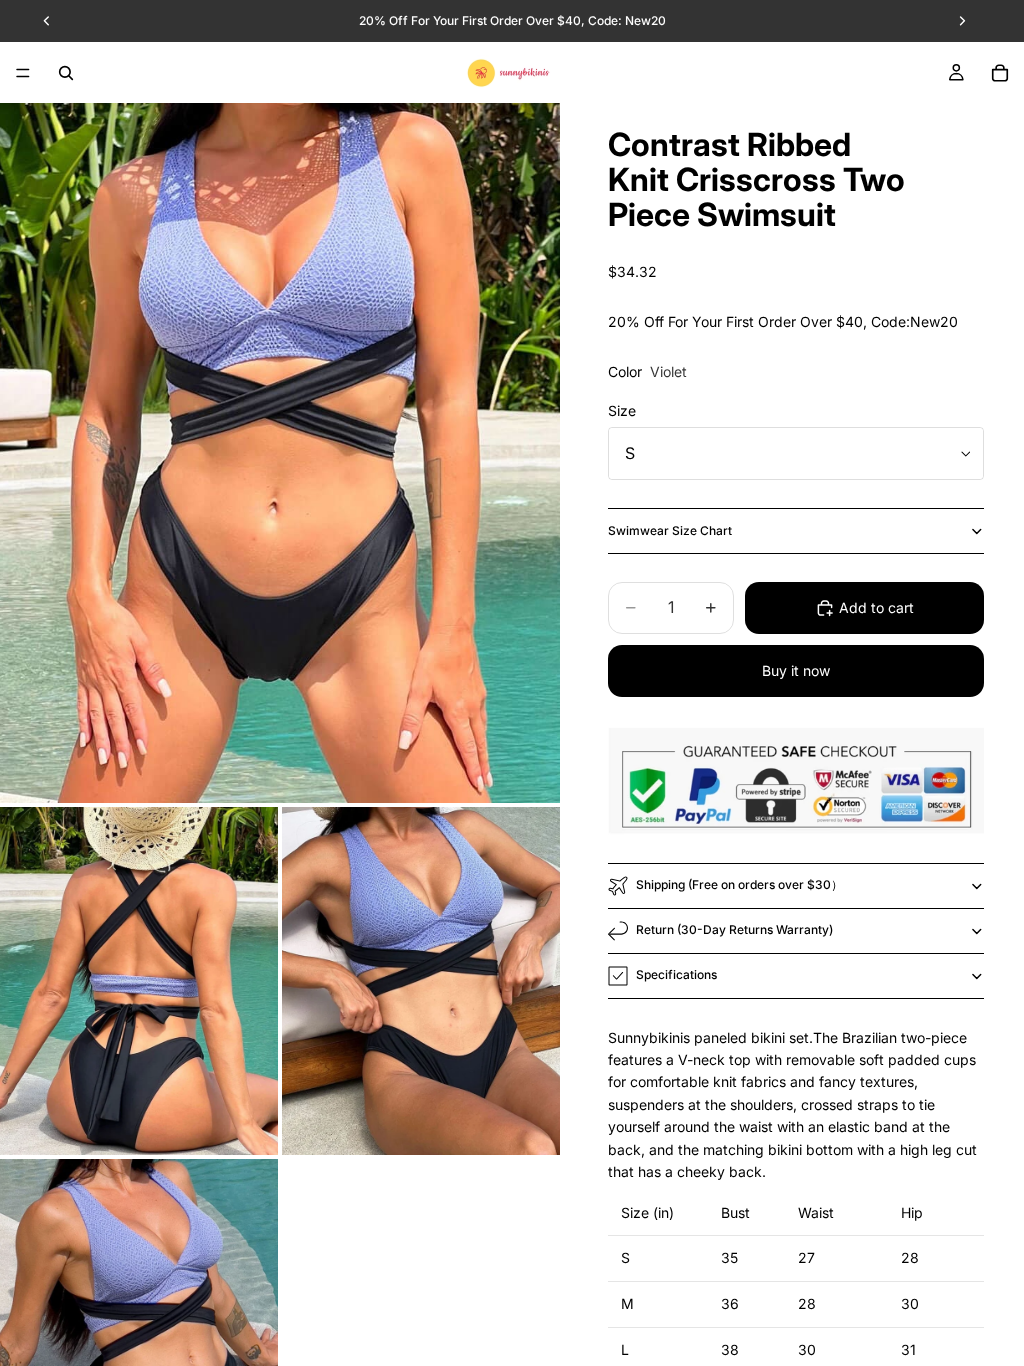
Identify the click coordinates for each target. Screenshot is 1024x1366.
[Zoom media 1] (280, 453)
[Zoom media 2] (139, 981)
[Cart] (1000, 73)
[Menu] (23, 73)
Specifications (676, 974)
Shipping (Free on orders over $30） (739, 884)
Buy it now (796, 670)
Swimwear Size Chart (670, 530)
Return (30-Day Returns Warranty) (734, 929)
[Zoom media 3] (421, 981)
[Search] (66, 73)
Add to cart (876, 607)
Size (622, 410)
